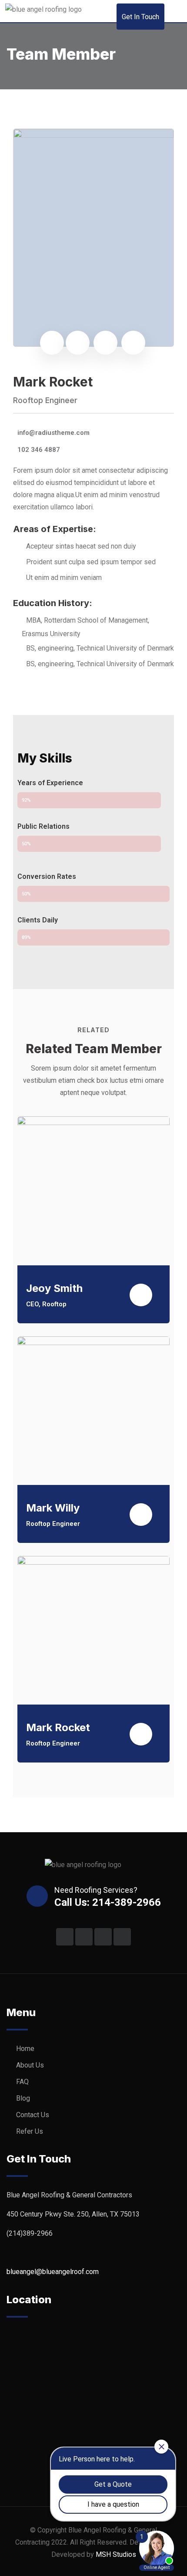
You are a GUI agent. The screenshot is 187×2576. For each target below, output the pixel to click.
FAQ (22, 2082)
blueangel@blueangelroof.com (53, 2272)
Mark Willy (53, 1508)
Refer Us (30, 2131)
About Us (30, 2065)
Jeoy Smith (54, 1288)
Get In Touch (140, 17)
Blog (23, 2098)
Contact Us (33, 2115)
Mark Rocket (58, 1727)
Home (25, 2049)
